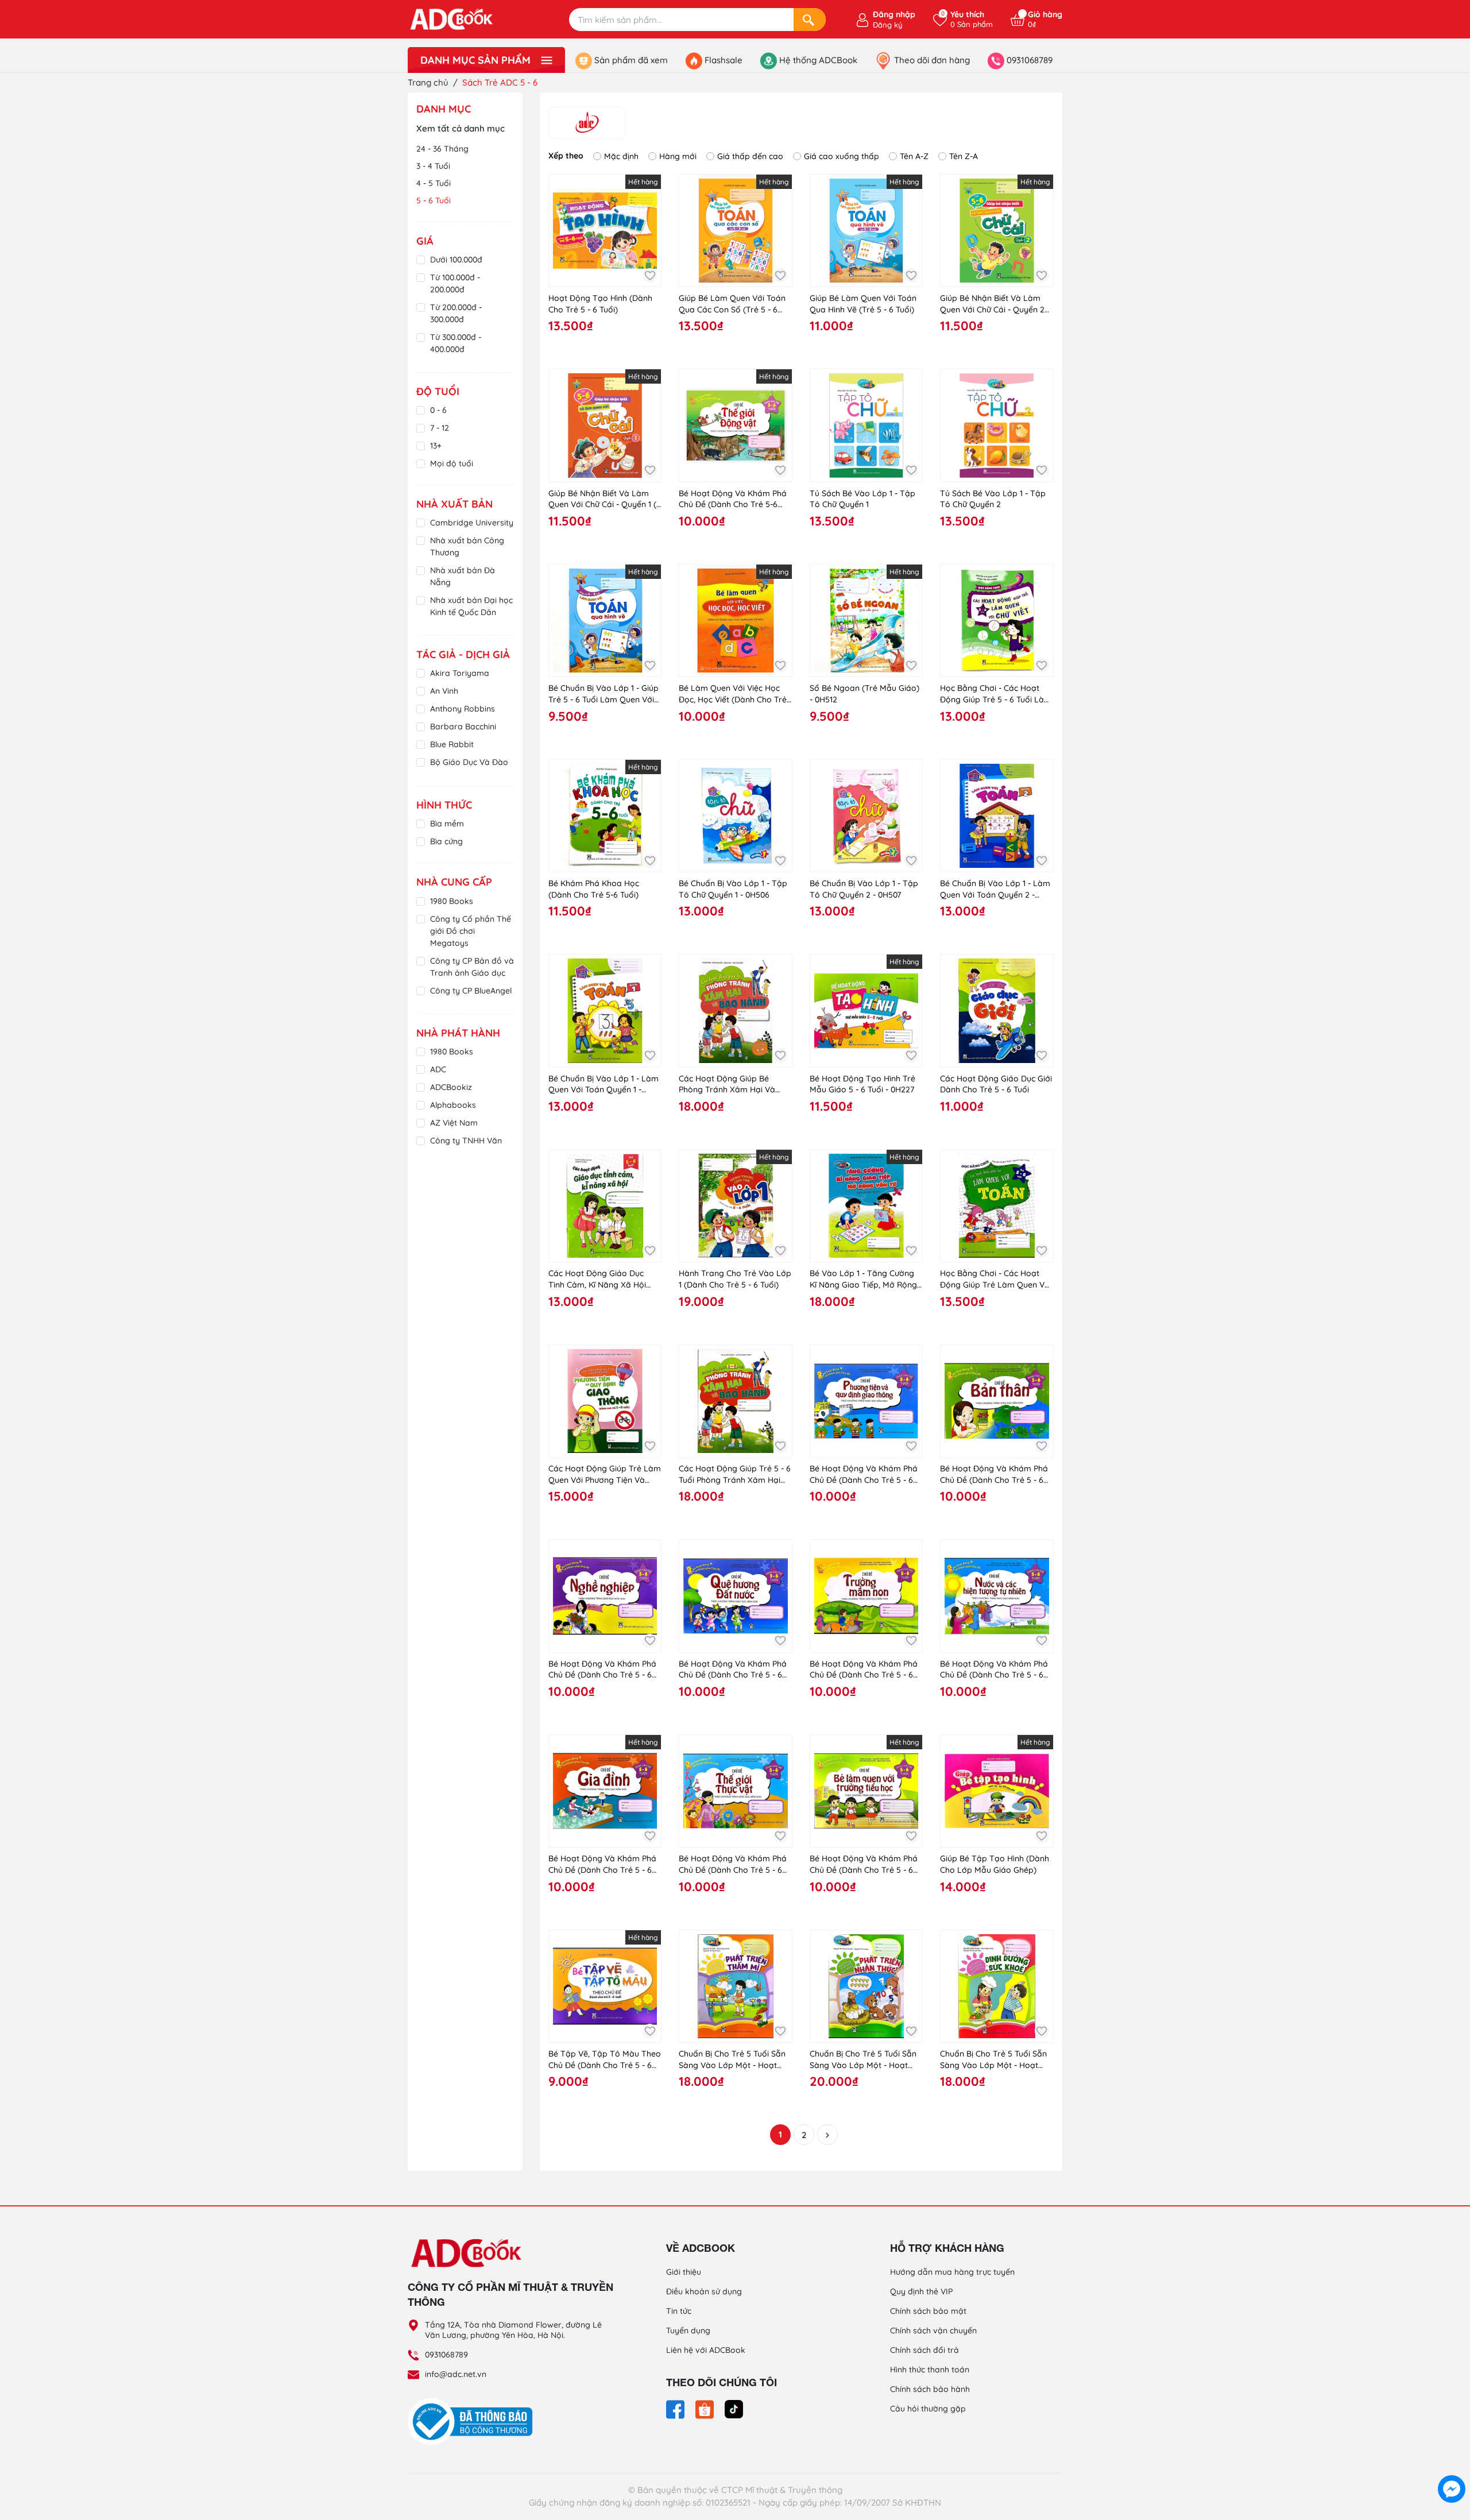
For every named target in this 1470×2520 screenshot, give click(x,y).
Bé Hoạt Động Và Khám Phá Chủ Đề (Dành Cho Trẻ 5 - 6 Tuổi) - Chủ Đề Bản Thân (994, 1474)
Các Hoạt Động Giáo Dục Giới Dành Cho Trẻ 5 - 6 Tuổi (996, 1084)
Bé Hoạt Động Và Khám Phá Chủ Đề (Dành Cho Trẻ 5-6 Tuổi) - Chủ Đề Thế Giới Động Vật (733, 499)
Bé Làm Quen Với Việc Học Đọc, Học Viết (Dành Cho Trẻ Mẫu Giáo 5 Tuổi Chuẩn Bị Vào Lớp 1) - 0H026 (733, 694)
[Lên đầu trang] (1452, 2463)
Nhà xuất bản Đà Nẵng (463, 576)
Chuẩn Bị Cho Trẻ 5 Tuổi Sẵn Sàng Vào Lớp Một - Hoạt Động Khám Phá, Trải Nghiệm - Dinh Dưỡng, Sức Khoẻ (996, 2060)
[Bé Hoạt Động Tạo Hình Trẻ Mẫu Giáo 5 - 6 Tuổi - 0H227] (866, 1010)
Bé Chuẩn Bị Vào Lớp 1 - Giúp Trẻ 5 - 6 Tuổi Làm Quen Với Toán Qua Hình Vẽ (604, 694)
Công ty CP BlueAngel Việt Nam (471, 997)
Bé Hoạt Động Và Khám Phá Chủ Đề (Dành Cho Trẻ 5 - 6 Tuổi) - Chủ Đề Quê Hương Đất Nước (733, 1670)
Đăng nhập (894, 14)
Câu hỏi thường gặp (928, 2409)
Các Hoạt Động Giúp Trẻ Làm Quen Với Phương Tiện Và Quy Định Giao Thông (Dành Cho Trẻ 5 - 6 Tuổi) (605, 1474)
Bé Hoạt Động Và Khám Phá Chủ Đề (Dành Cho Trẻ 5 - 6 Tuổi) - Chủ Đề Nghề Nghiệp (602, 1670)
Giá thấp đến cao (750, 156)
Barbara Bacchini (463, 726)
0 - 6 (438, 410)
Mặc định (621, 156)
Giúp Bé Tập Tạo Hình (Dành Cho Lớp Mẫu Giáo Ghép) (995, 1864)
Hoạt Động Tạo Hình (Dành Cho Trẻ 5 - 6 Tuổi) (600, 304)
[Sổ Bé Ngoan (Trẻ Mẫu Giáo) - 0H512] (866, 621)
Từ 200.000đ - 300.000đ (456, 313)
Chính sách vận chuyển (933, 2330)
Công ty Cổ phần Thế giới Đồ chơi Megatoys (471, 931)
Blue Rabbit (452, 744)
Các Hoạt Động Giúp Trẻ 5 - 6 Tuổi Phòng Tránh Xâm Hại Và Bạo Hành (735, 1474)
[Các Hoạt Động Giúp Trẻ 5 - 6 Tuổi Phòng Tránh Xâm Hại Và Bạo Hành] (735, 1401)
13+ (436, 446)
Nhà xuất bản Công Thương (467, 546)
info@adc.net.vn (456, 2374)
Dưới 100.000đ (456, 260)
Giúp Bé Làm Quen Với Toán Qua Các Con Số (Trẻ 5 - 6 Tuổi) (732, 304)
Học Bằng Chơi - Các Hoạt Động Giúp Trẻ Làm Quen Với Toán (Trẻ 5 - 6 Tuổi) (996, 1279)
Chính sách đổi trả (924, 2350)
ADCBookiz (451, 1087)
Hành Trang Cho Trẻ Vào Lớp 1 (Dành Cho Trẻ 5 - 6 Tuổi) (735, 1279)
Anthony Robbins (463, 709)
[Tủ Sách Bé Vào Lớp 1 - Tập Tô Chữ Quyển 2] (997, 425)
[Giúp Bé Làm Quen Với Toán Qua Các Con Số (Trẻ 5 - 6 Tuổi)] (735, 231)
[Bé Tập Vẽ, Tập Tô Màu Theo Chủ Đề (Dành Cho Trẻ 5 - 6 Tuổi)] (605, 1986)
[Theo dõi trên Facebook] (676, 2409)
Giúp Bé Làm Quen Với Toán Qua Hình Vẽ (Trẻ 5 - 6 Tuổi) (863, 304)
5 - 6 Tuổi (434, 200)
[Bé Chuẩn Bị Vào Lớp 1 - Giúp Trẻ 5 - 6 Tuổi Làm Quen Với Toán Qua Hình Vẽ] (605, 621)
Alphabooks (453, 1105)
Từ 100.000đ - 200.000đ (455, 283)
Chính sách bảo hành (930, 2389)
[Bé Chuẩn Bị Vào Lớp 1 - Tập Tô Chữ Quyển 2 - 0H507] (866, 816)
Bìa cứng (446, 841)
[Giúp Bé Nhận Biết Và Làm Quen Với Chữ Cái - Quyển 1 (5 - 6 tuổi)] (605, 425)
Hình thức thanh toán (930, 2370)
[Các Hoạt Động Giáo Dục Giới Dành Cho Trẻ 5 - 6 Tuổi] (997, 1010)
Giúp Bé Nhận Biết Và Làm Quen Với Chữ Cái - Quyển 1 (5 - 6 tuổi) (605, 499)
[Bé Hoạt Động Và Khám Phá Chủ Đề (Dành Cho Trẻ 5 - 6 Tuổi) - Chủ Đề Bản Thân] (997, 1401)
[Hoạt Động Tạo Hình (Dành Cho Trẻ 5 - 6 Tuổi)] (605, 231)
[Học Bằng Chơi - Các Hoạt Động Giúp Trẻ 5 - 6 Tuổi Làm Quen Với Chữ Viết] (997, 621)
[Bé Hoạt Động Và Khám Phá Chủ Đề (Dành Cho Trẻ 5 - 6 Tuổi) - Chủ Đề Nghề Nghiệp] (605, 1596)
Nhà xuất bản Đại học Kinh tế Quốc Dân (471, 606)
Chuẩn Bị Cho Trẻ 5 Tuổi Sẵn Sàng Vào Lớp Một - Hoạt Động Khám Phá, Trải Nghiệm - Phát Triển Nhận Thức (866, 2060)
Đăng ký (887, 25)
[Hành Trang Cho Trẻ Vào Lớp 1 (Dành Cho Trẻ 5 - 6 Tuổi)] (735, 1206)
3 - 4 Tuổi (433, 166)
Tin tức (679, 2311)
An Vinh (444, 691)
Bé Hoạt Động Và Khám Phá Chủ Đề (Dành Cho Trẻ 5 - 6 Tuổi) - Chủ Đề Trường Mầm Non (864, 1670)
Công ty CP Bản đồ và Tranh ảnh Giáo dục (472, 967)
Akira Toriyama (460, 673)
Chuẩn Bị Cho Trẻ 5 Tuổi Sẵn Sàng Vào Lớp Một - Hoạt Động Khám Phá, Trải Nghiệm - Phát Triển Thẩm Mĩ (735, 2060)
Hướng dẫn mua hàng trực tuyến (952, 2272)
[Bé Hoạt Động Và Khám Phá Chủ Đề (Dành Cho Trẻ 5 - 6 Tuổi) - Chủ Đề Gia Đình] (605, 1791)
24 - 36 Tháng (442, 149)
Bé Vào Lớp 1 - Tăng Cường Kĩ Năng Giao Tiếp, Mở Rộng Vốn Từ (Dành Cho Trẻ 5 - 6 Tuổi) (863, 1279)
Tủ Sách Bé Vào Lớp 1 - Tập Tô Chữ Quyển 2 (993, 499)
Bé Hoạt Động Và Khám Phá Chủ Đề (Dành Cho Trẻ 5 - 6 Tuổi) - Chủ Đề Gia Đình (602, 1864)
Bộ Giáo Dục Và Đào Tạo (469, 768)
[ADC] (587, 123)
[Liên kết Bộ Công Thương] (473, 2421)
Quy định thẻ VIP (921, 2291)
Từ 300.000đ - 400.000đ (456, 343)
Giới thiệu (684, 2272)
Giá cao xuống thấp (842, 156)
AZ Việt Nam (454, 1123)
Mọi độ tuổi (452, 463)
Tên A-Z (914, 156)
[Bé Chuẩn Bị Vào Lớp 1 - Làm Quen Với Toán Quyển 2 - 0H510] (997, 816)
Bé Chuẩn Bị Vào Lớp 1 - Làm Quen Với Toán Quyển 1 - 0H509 (604, 1085)
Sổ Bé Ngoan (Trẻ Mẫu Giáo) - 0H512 (864, 694)
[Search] (810, 20)
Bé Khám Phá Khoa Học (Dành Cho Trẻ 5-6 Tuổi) (594, 889)
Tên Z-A (964, 156)
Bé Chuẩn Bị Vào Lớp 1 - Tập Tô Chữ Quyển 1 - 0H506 (733, 889)
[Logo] (511, 2252)
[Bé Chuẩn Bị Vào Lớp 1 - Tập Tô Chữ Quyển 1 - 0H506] (735, 816)
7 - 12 (440, 428)
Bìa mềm (447, 824)
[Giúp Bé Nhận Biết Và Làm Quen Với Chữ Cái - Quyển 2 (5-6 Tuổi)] (997, 231)
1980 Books (452, 901)
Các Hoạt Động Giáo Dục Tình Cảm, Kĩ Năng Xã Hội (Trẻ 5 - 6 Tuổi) (597, 1279)
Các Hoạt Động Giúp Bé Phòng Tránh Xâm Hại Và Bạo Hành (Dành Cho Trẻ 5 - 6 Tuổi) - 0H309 (732, 1085)
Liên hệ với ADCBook (706, 2350)
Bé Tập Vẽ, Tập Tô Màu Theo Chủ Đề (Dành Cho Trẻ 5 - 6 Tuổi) (605, 2060)
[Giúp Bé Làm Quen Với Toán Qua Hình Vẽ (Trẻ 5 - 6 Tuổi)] (866, 231)
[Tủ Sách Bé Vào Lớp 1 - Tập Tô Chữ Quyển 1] (866, 425)
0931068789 (446, 2355)
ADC (438, 1069)
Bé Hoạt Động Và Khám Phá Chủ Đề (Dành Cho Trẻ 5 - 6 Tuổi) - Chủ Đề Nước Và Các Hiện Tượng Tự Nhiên (994, 1670)
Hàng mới (678, 156)
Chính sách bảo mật (928, 2311)
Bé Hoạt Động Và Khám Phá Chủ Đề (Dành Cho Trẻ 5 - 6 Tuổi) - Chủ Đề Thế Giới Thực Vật (733, 1864)
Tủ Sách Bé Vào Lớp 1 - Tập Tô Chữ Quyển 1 (862, 499)
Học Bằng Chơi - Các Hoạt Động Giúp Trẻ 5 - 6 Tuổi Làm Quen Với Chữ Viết (996, 694)
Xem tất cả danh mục (461, 128)
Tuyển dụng (688, 2330)
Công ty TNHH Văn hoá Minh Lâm (466, 1147)
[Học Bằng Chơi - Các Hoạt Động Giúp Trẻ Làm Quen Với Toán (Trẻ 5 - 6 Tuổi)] (997, 1206)
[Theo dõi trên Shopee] (706, 2409)
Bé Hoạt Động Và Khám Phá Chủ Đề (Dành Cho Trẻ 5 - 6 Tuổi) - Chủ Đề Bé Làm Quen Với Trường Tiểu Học (864, 1864)
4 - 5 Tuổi (434, 183)
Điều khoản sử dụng (704, 2291)
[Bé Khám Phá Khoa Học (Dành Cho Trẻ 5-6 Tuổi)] (605, 816)
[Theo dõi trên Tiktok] (734, 2409)
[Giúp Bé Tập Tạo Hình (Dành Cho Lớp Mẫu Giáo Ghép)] (997, 1791)
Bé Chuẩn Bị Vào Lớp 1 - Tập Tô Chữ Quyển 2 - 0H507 (864, 889)
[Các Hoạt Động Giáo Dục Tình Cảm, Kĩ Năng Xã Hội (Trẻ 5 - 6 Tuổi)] (605, 1206)
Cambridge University (472, 523)
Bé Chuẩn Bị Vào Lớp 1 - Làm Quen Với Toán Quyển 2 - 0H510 (995, 889)
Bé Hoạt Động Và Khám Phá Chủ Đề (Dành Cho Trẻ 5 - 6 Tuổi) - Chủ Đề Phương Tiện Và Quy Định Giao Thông (864, 1474)
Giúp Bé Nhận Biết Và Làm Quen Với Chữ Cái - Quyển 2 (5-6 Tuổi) (992, 304)
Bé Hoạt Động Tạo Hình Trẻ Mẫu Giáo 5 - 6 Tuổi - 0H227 (862, 1084)
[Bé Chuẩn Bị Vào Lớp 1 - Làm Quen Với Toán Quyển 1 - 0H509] (605, 1010)
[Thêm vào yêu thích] (650, 275)
